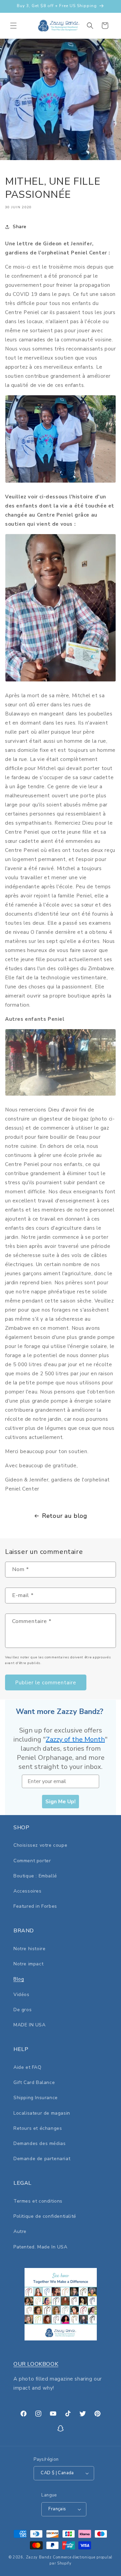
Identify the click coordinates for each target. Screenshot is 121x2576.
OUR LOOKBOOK (36, 2364)
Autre (20, 2231)
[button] (13, 26)
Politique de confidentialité (45, 2216)
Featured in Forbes (35, 1906)
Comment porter (32, 1861)
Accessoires (28, 1891)
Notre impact (28, 1964)
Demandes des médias (39, 2143)
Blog (19, 1979)
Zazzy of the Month (75, 1739)
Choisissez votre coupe (40, 1845)
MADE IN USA (30, 2025)
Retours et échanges (38, 2128)
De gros (23, 2010)
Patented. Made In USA (41, 2247)
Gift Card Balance (34, 2082)
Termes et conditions (38, 2201)
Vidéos (22, 1995)
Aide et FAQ (28, 2067)
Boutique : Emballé (35, 1876)
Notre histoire (29, 1949)
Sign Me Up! (61, 1802)
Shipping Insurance (36, 2098)
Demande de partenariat (42, 2159)
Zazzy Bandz (39, 2557)
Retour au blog (65, 1516)
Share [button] (20, 227)
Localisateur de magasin (42, 2113)
